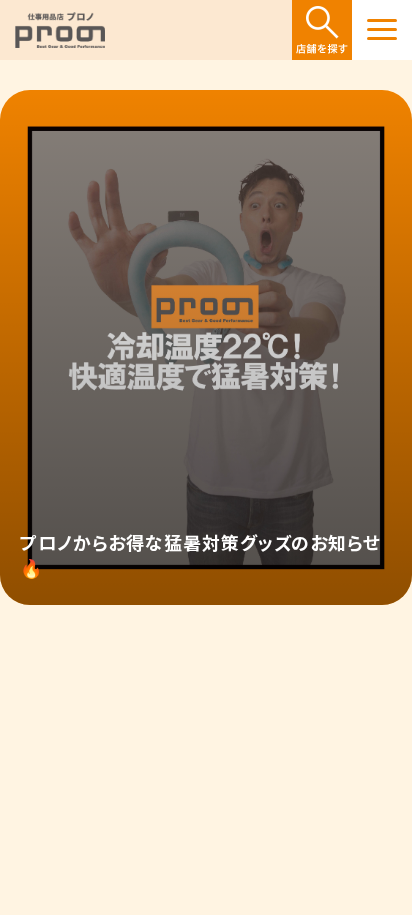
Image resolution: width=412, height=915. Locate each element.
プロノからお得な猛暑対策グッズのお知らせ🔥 (200, 554)
